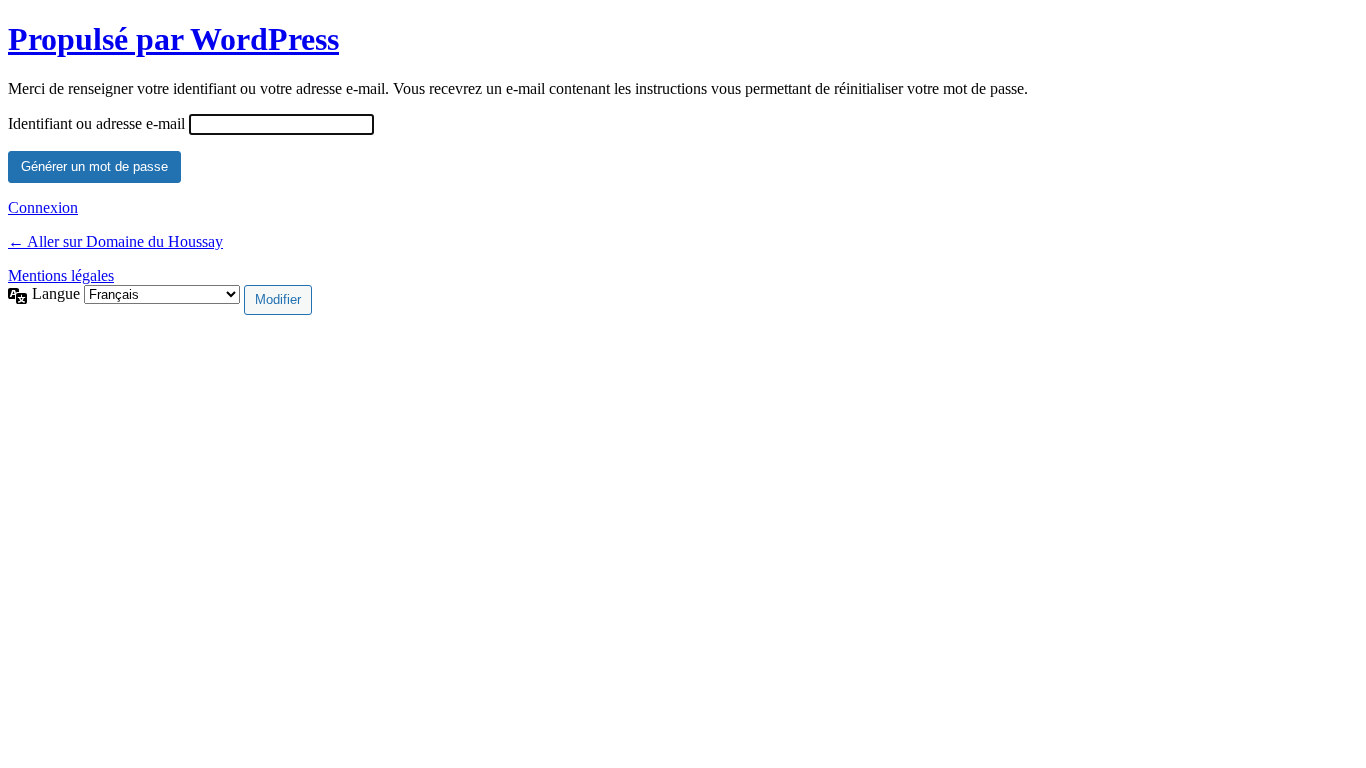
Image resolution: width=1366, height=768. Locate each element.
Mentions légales (61, 275)
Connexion (43, 207)
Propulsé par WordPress (173, 39)
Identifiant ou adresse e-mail (96, 123)
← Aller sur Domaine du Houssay (115, 241)
